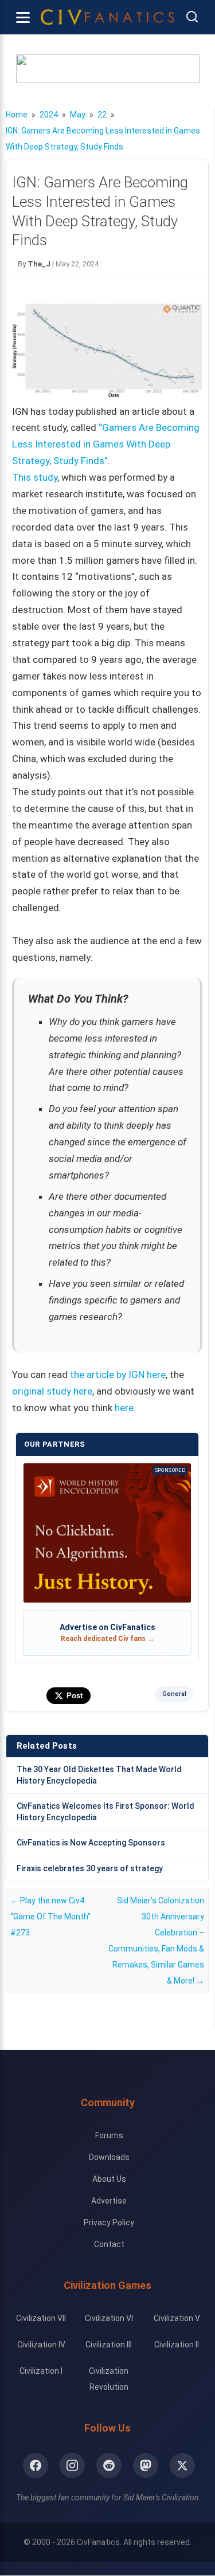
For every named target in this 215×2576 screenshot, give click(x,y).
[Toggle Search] (192, 17)
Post (75, 1696)
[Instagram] (72, 2465)
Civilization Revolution (109, 2379)
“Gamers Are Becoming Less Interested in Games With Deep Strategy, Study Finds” (106, 444)
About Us (109, 2179)
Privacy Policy (109, 2222)
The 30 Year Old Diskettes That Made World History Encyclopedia (99, 1775)
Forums (109, 2135)
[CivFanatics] (107, 17)
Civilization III (109, 2345)
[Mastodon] (146, 2465)
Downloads (109, 2157)
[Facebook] (36, 2465)
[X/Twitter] (182, 2465)
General (174, 1694)
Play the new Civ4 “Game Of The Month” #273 (50, 1917)
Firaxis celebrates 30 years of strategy (90, 1868)
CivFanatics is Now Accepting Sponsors (91, 1843)
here (124, 1408)
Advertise (109, 2201)
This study (35, 477)
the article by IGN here (118, 1375)
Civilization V (177, 2318)
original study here (52, 1391)
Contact (109, 2244)
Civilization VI (109, 2318)
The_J (39, 264)
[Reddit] (109, 2465)
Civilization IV (41, 2345)
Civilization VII (41, 2318)
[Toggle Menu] (23, 17)
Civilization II (177, 2345)
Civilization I (41, 2371)
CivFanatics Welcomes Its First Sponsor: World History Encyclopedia (105, 1812)
